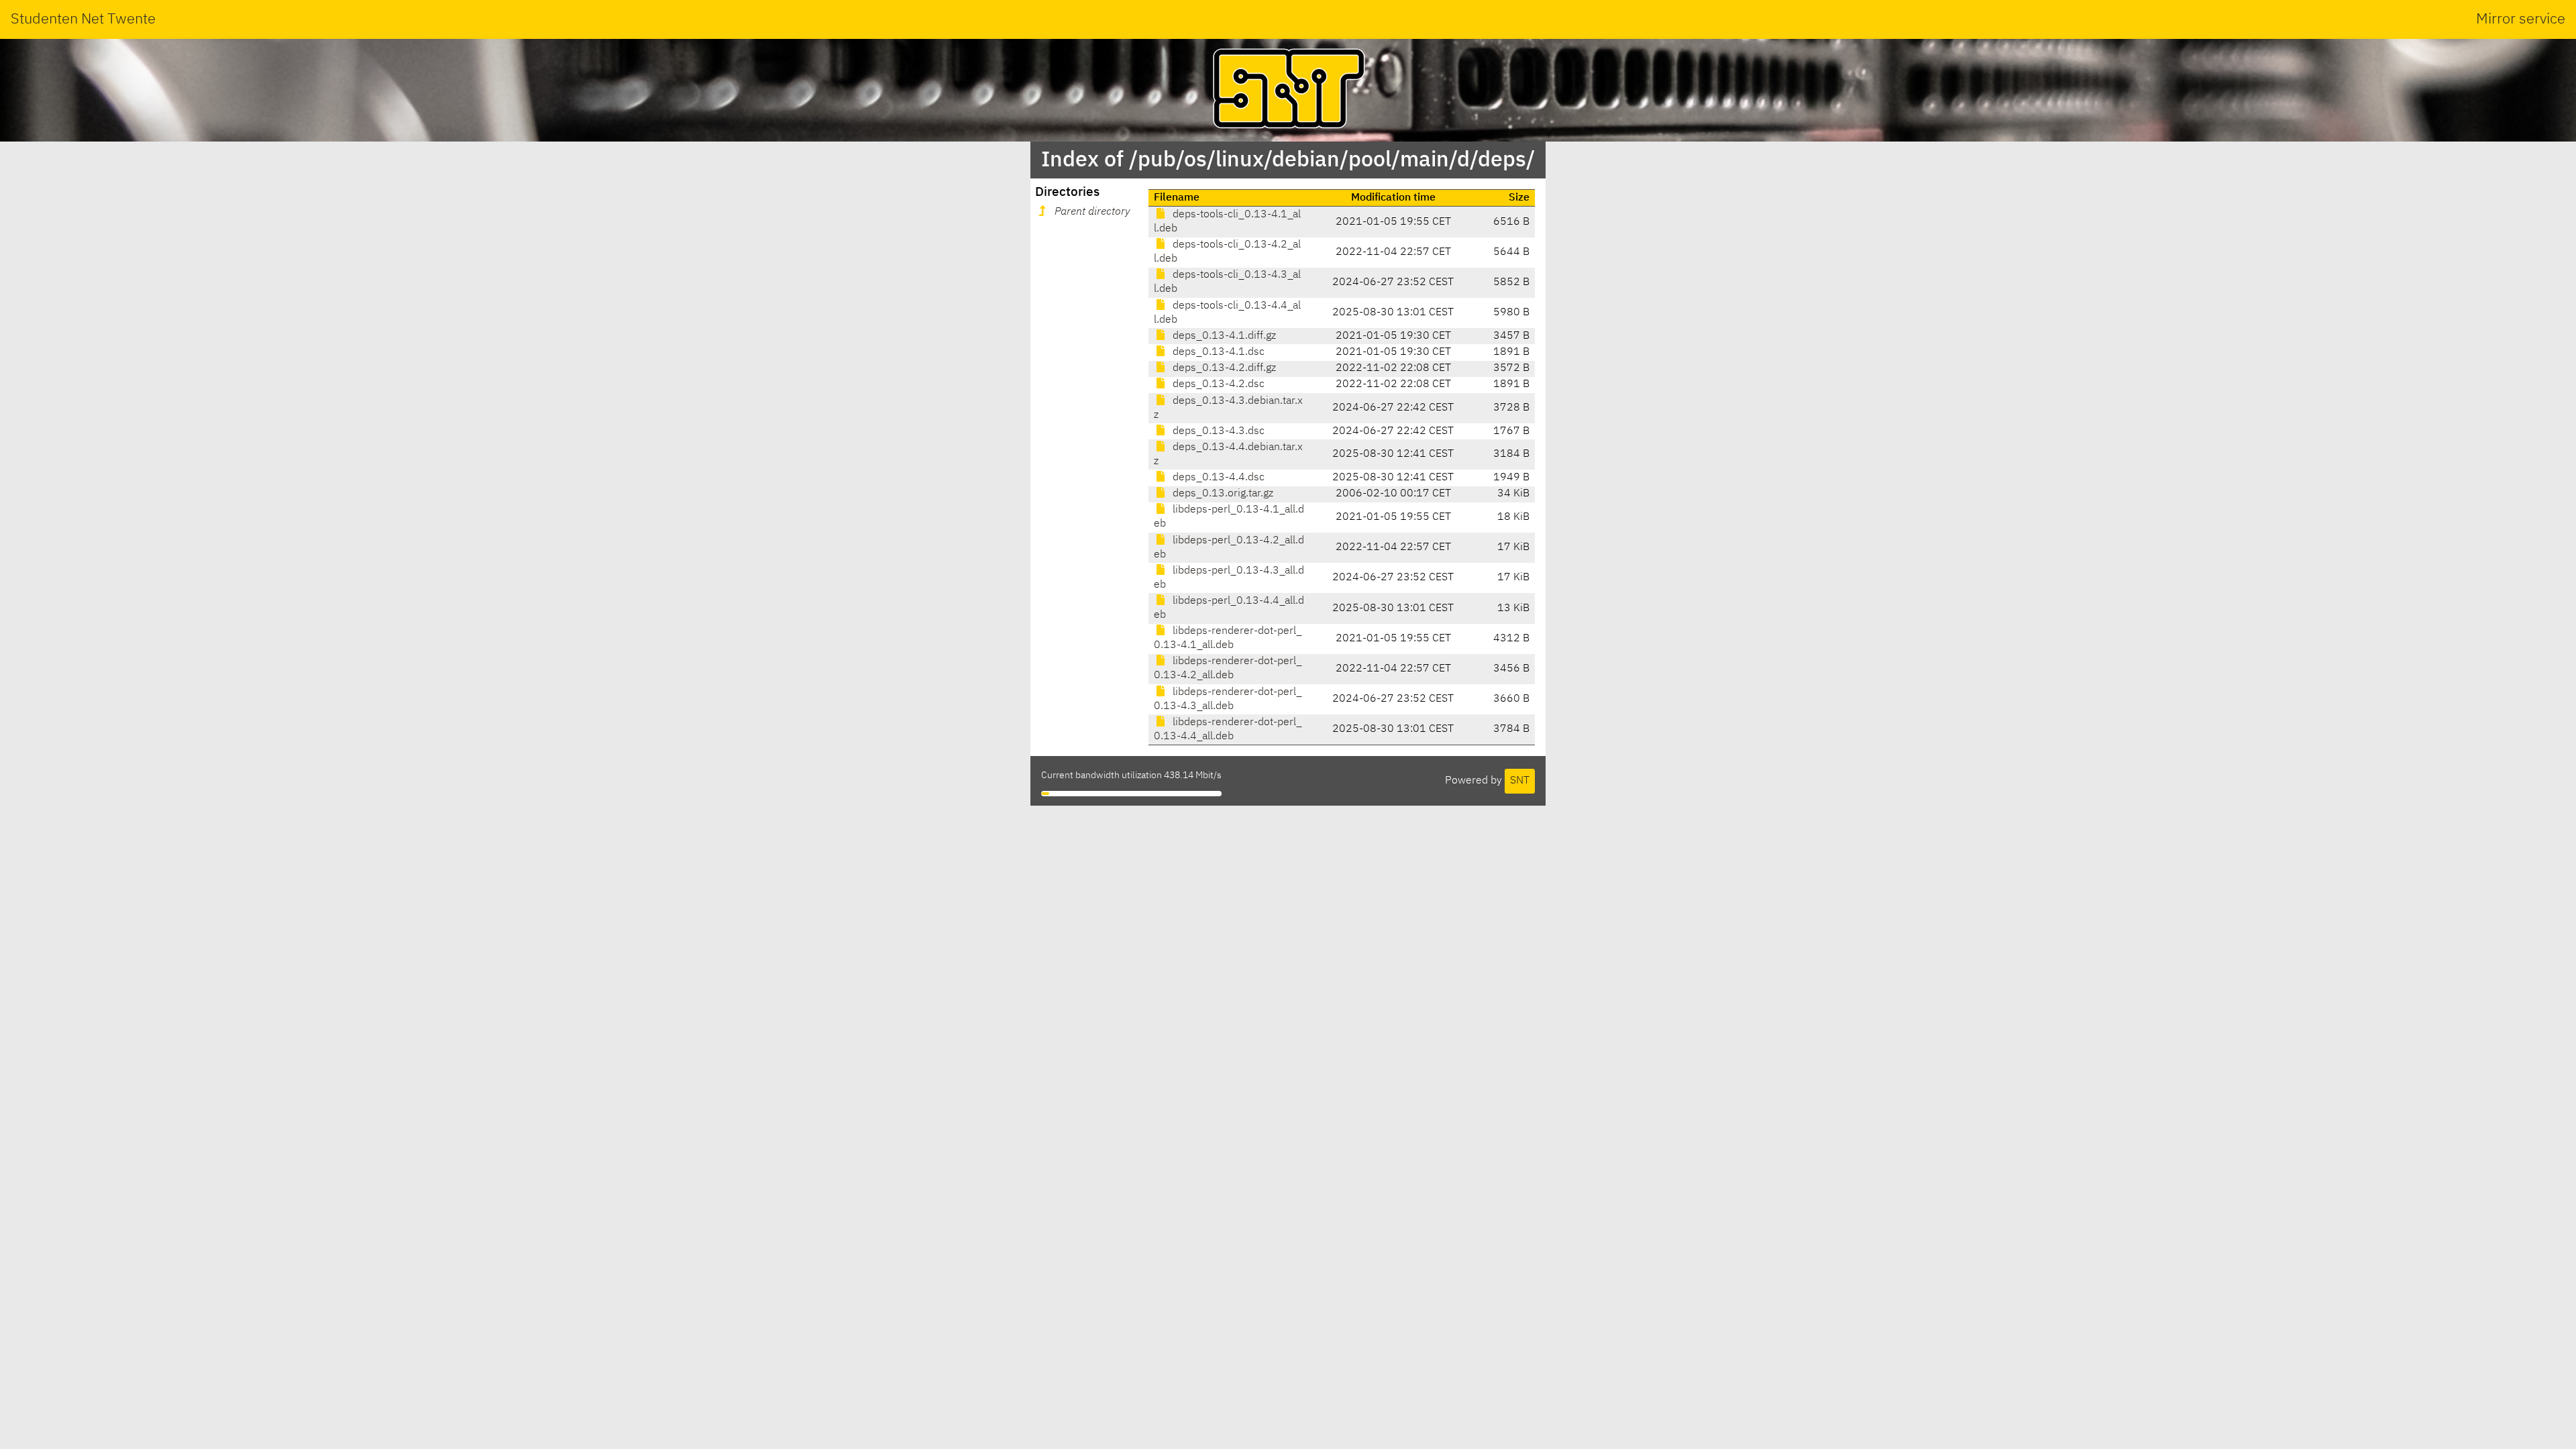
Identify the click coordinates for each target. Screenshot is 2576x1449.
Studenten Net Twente (83, 19)
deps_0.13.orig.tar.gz (1222, 494)
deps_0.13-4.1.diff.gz (1223, 336)
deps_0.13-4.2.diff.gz (1223, 368)
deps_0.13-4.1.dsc (1217, 352)
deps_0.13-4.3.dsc (1217, 431)
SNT (1520, 781)
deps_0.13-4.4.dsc (1217, 478)
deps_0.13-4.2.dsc (1217, 384)
